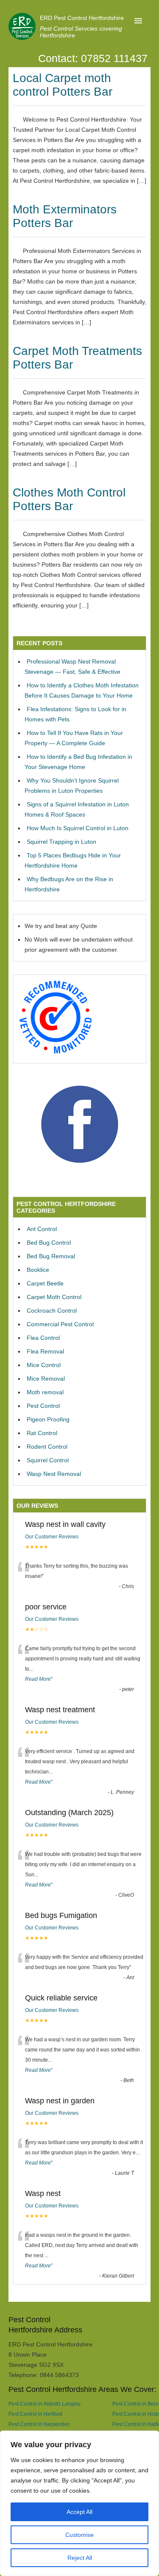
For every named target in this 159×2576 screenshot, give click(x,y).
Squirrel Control (48, 1460)
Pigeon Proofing (48, 1419)
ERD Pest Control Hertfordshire (82, 18)
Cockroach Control (52, 1311)
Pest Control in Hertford (35, 2414)
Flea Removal (45, 1351)
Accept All (79, 2512)
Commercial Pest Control (60, 1324)
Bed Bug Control (49, 1243)
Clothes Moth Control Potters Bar (69, 499)
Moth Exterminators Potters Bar (65, 216)
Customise (79, 2535)
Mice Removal (46, 1379)
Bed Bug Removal (51, 1256)
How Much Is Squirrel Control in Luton (78, 828)
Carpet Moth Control (54, 1297)
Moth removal (45, 1392)
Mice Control (44, 1365)
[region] (79, 2503)
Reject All (80, 2558)
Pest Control (43, 1406)
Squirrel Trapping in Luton (61, 842)
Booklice (38, 1270)
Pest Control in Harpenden (39, 2424)
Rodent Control (47, 1447)
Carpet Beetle (45, 1283)
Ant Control (42, 1229)
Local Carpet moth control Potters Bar (63, 85)
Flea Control (43, 1338)
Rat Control (42, 1433)
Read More (38, 1679)
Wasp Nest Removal (54, 1474)
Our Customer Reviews (52, 1537)
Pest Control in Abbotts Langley (45, 2404)
